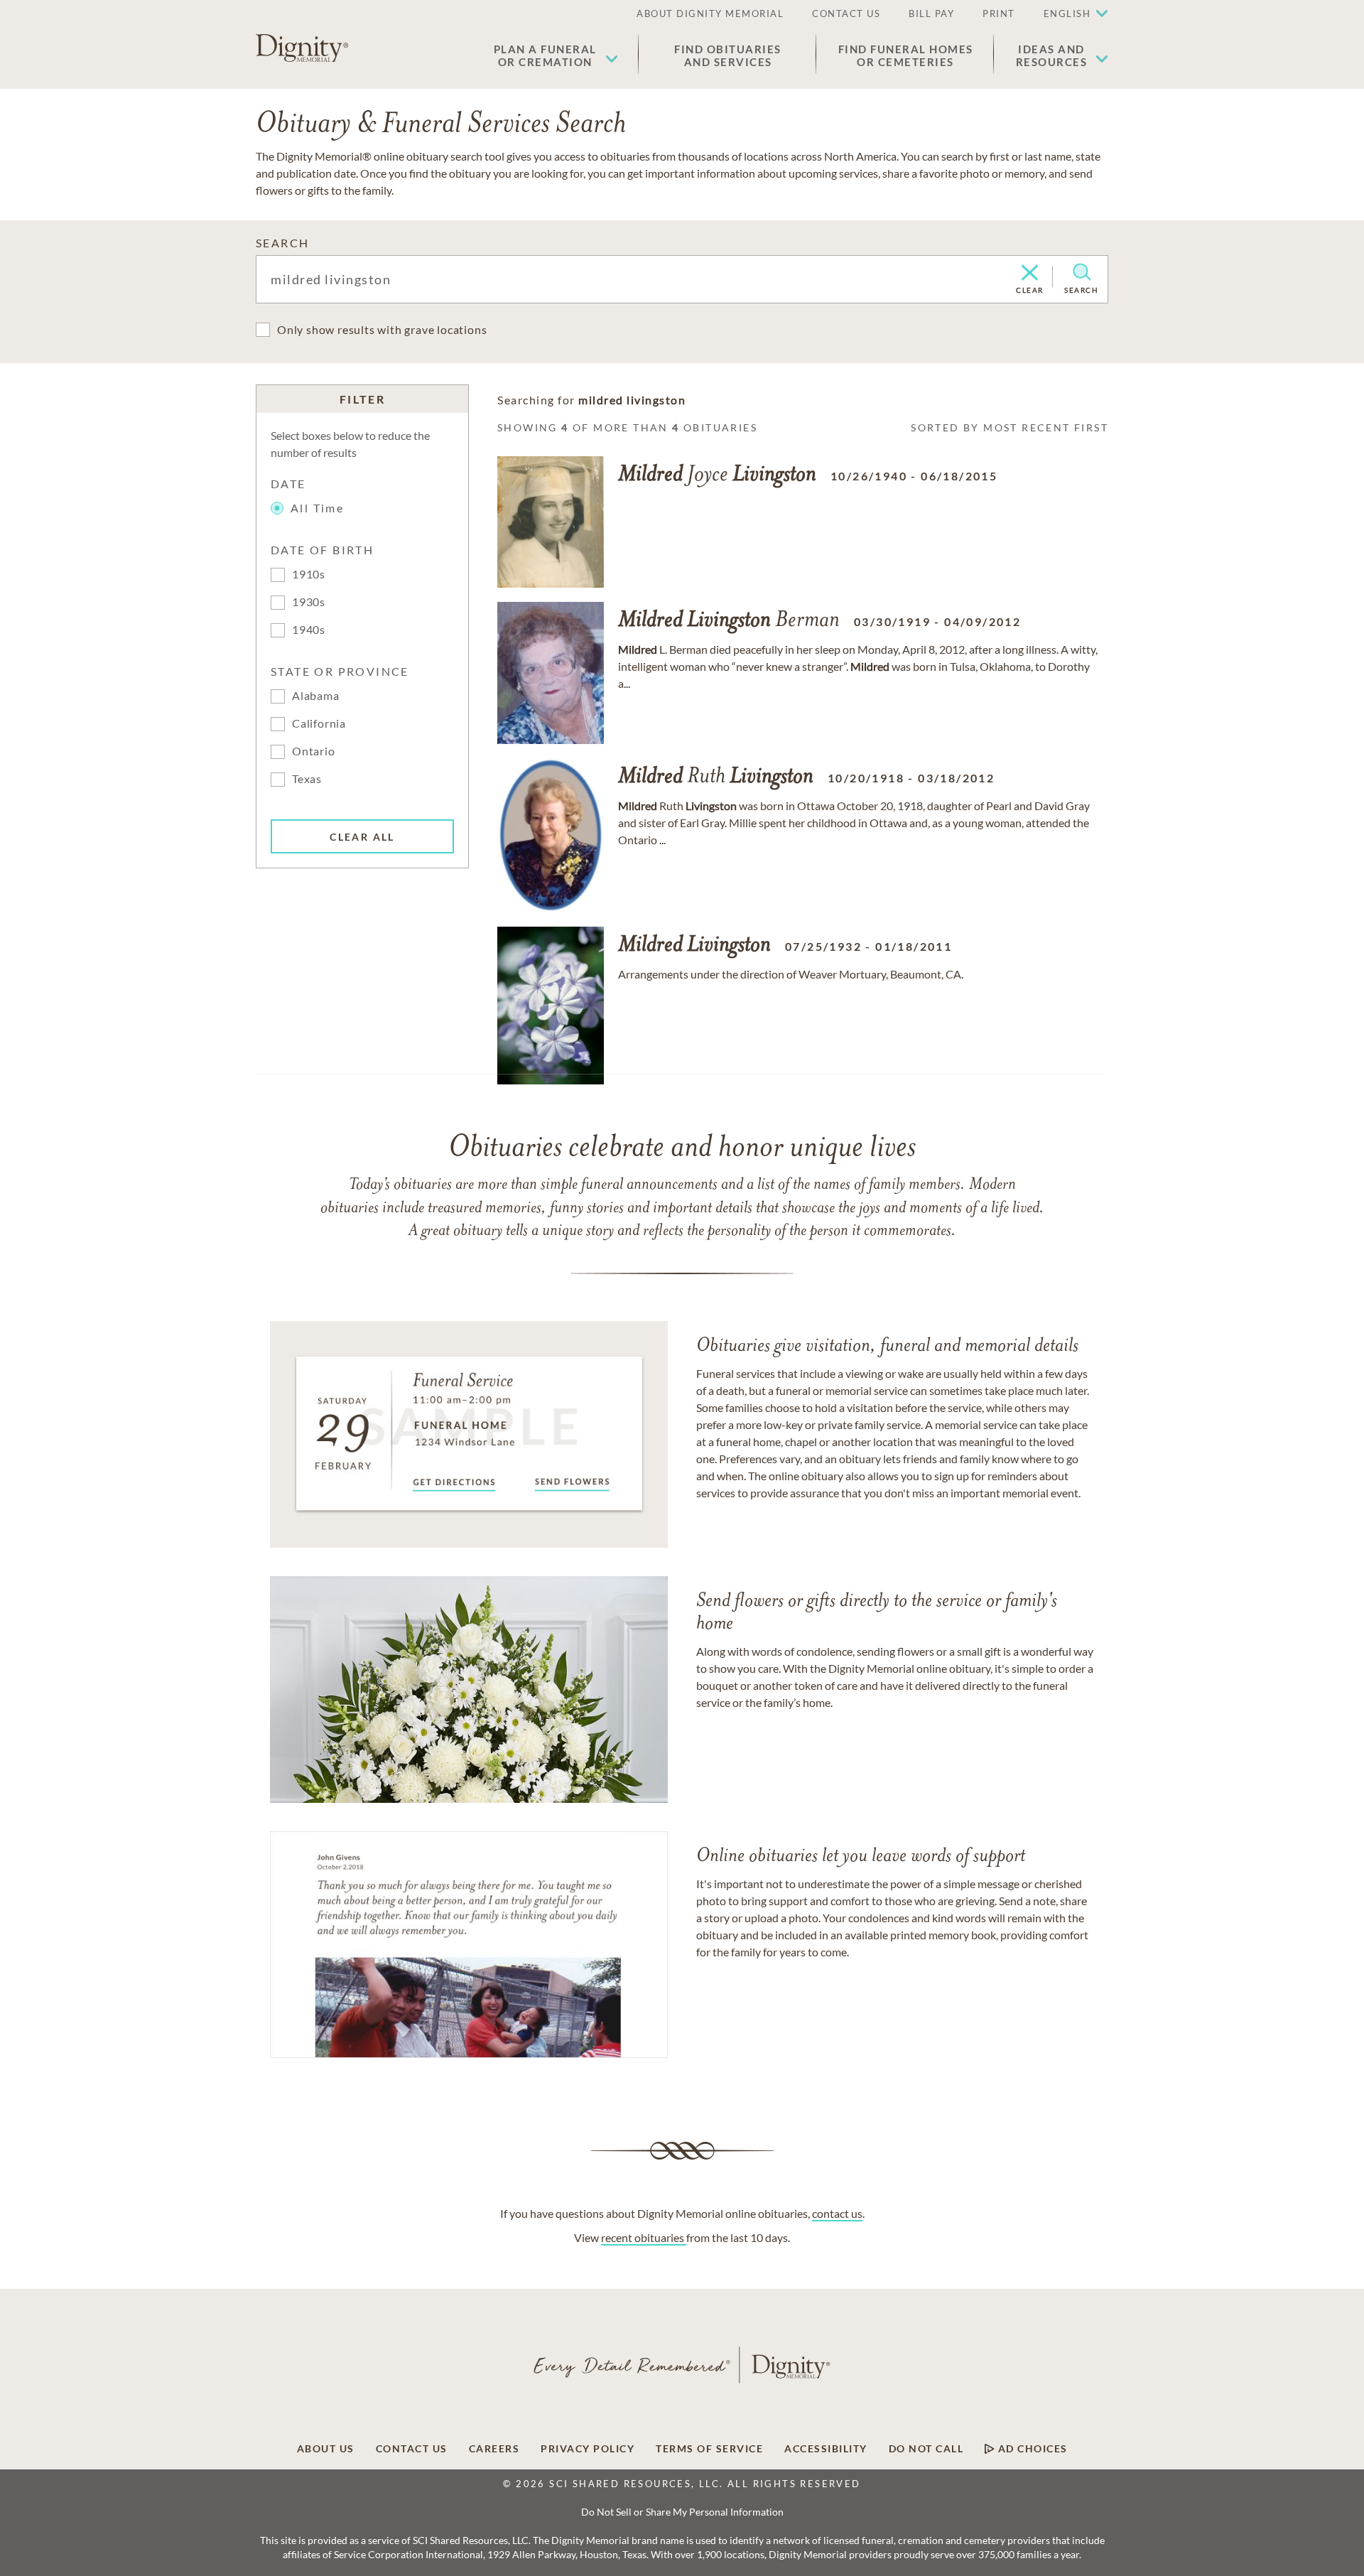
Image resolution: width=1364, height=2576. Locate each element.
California (319, 723)
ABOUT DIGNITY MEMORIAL (710, 14)
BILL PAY (931, 14)
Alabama (316, 695)
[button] (556, 55)
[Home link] (302, 48)
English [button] (1067, 14)
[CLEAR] (1030, 274)
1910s (309, 574)
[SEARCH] (1082, 272)
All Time (317, 508)
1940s (309, 629)
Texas (307, 778)
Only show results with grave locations (382, 329)
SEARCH (282, 243)
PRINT (999, 14)
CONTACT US (846, 14)
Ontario (314, 751)
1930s (309, 602)
